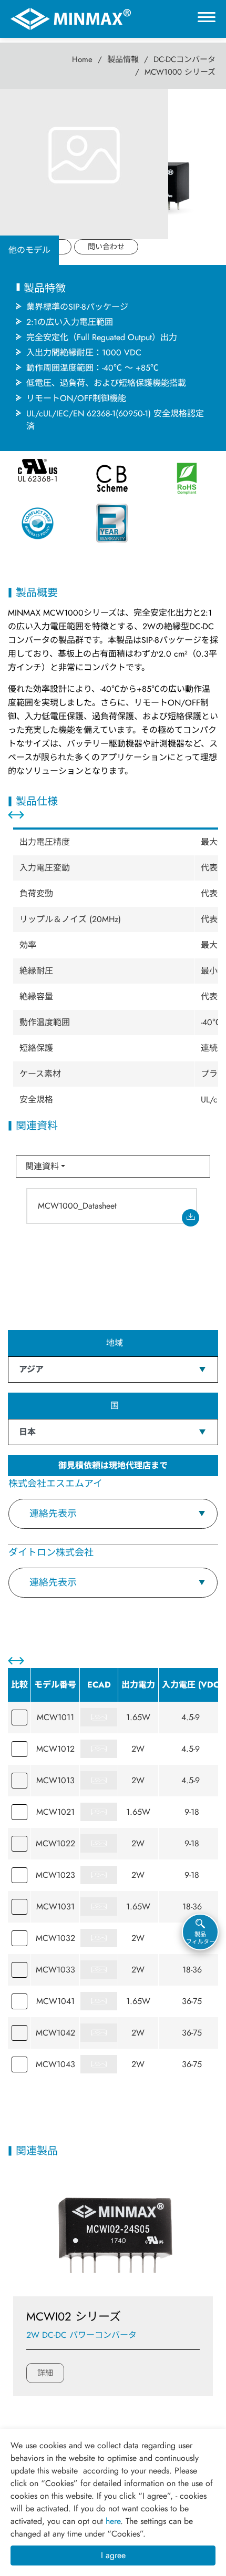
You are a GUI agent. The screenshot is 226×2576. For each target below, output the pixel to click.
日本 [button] (27, 1432)
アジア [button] (31, 1369)
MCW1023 (55, 1875)
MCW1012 (55, 1749)
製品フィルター (201, 1938)
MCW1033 (55, 1970)
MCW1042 (55, 2033)
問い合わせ (106, 247)
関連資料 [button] (42, 1166)
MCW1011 (55, 1717)
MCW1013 (55, 1780)
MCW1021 (55, 1812)
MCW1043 (55, 2064)
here (113, 2521)
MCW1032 (55, 1938)
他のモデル (29, 250)
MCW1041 (55, 2001)
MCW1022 (55, 1843)
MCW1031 (55, 1907)
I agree (113, 2555)
